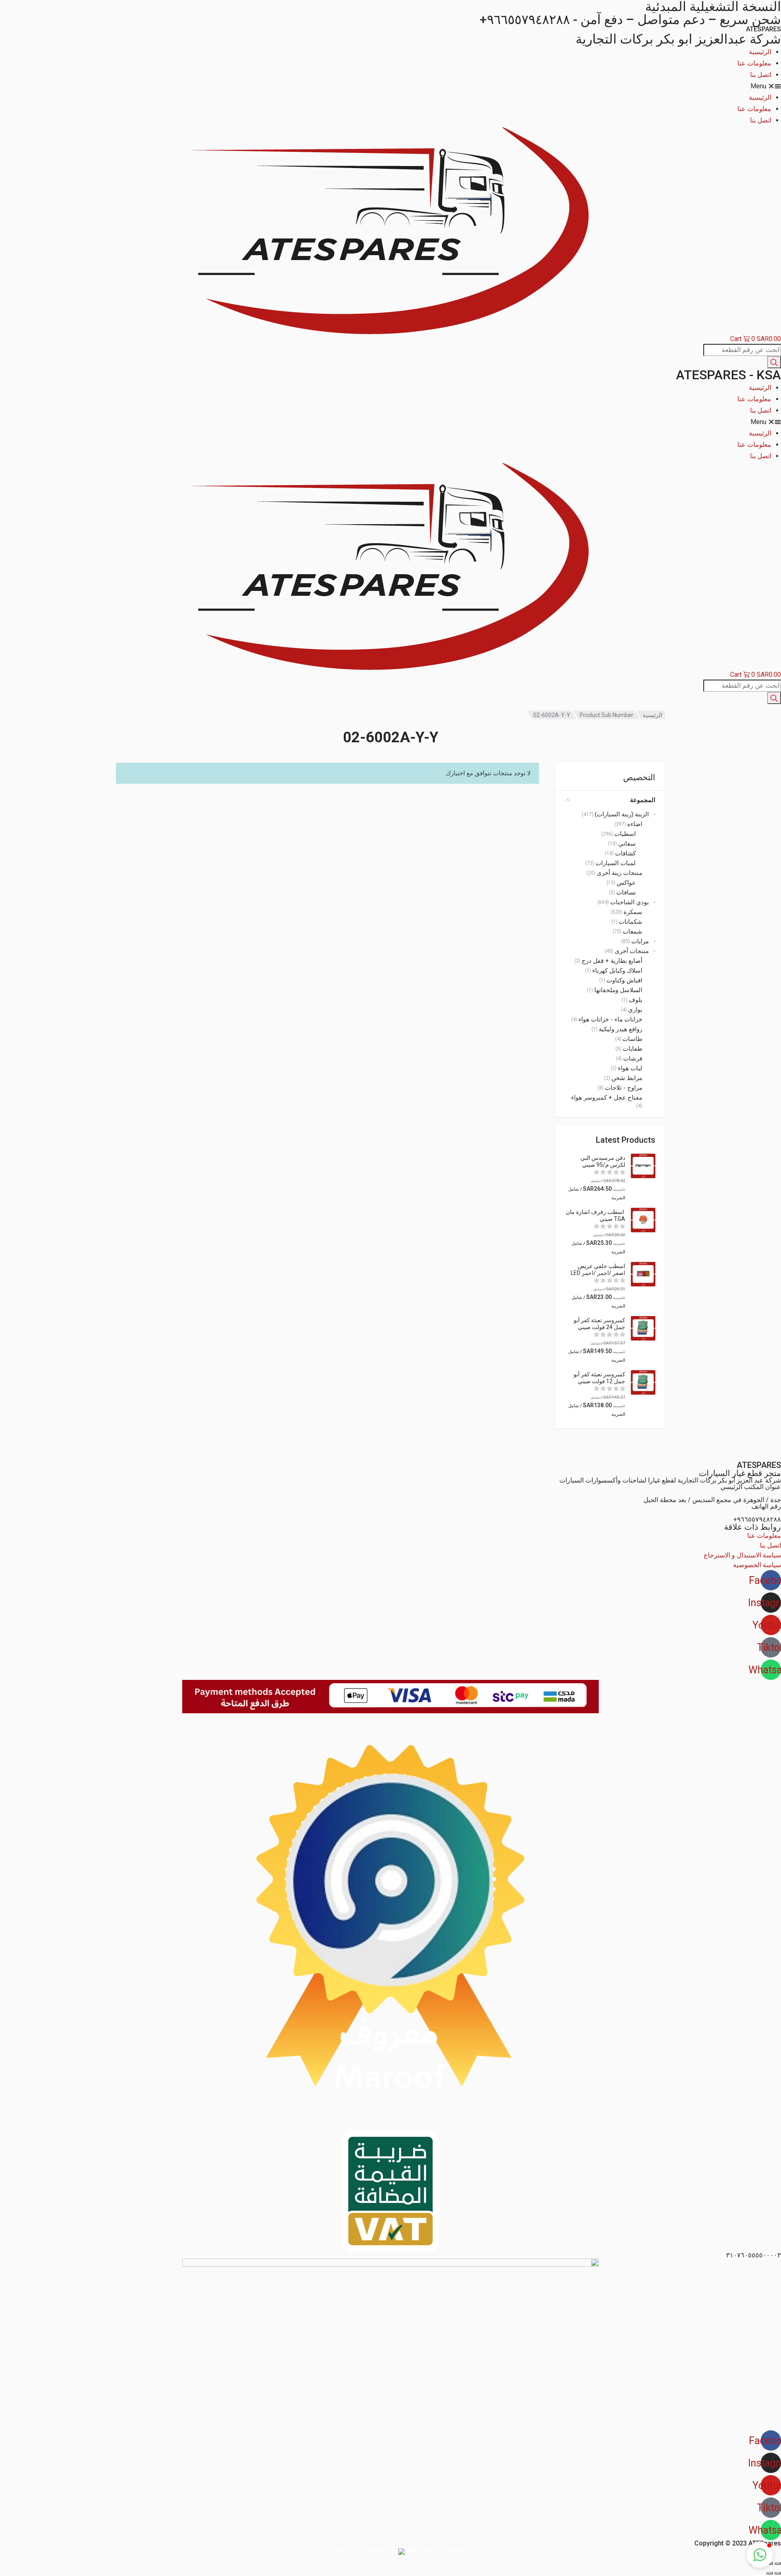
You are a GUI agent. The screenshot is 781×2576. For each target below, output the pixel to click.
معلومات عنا (754, 63)
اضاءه (635, 824)
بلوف (636, 1000)
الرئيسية (760, 52)
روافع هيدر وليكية (621, 1029)
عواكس (626, 883)
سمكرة (633, 912)
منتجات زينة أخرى (620, 873)
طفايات (633, 1049)
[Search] (774, 362)
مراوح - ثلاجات (624, 1088)
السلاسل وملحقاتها (618, 990)
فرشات (633, 1058)
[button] (390, 86)
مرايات (640, 941)
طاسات (632, 1039)
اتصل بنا (761, 75)
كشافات (625, 853)
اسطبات (625, 834)
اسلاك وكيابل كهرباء (617, 971)
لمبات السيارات (616, 863)
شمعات (633, 932)
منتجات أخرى (632, 951)
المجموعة (643, 800)
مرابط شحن (627, 1078)
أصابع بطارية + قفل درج (612, 961)
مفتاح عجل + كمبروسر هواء (607, 1098)
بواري (635, 1010)
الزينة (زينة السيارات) (622, 814)
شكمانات (630, 922)
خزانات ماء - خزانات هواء (610, 1019)
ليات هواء (630, 1068)
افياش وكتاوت (624, 980)
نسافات (626, 892)
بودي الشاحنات (629, 902)
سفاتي (627, 844)
